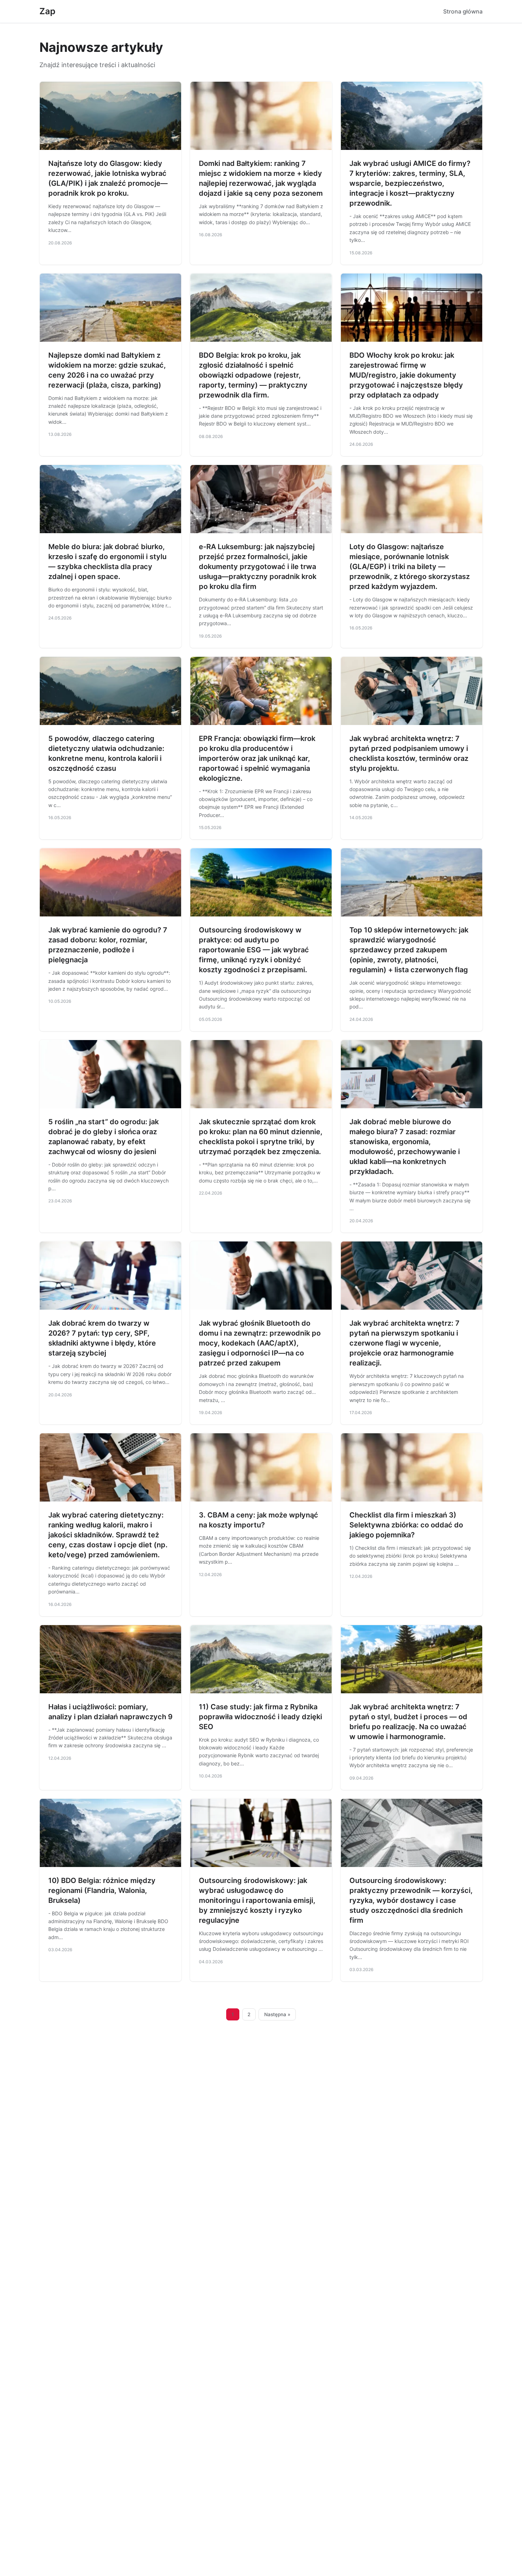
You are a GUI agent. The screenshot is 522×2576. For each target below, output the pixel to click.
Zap (47, 11)
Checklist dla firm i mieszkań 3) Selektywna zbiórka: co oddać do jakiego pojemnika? (406, 1525)
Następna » (277, 2014)
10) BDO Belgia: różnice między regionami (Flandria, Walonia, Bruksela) (102, 1890)
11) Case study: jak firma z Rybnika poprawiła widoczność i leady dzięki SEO (260, 1717)
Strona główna (463, 11)
